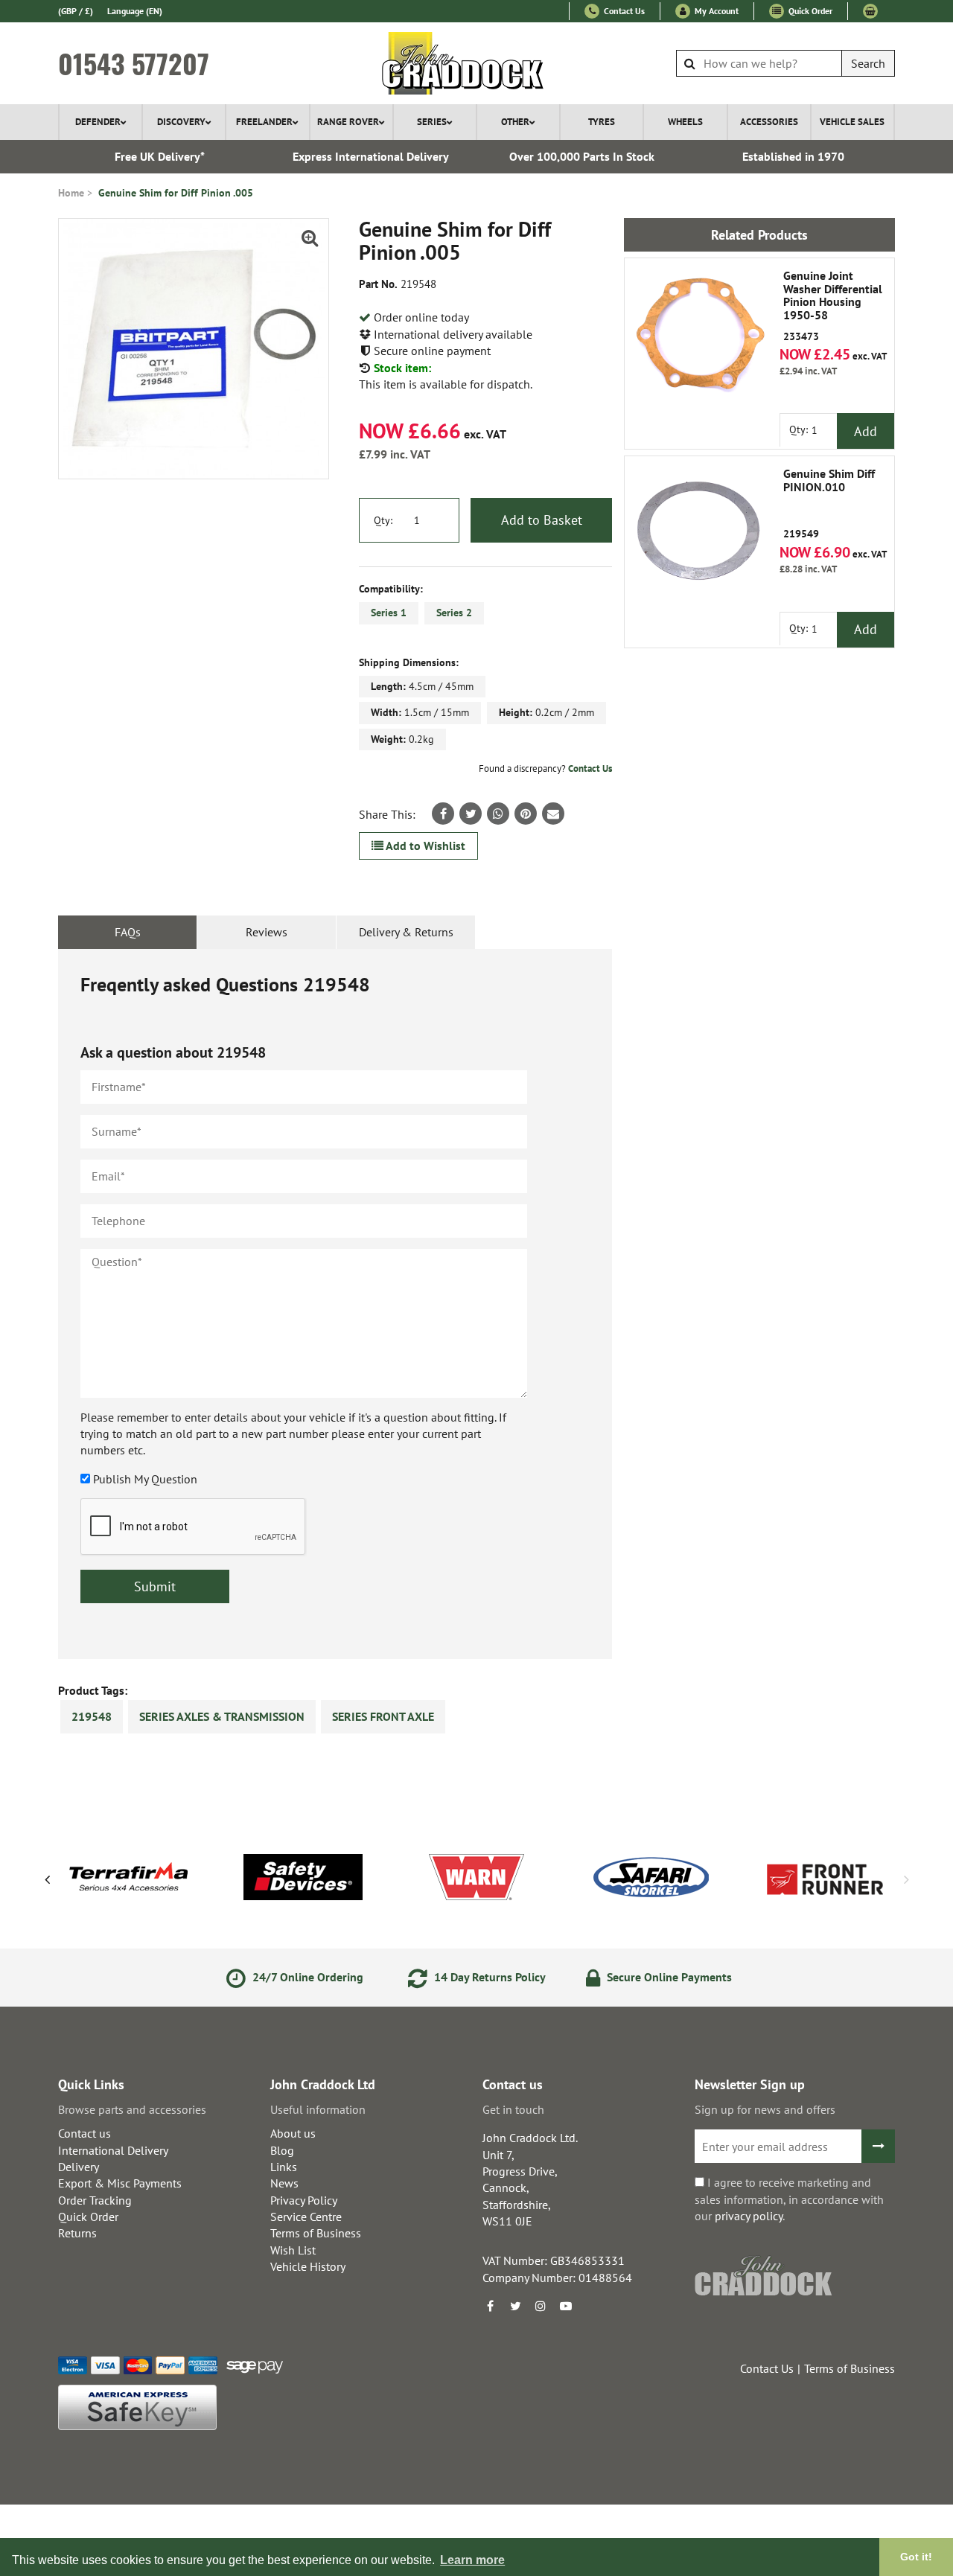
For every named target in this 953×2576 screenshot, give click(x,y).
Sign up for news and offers (765, 2109)
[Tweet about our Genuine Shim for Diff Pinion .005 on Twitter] (471, 814)
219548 (92, 1716)
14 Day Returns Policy (488, 1977)
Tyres (602, 122)
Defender (98, 122)
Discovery (181, 122)
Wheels (685, 122)
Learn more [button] (472, 2560)
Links (284, 2167)
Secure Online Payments (668, 1977)
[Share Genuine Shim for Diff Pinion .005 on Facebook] (443, 814)
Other (515, 122)
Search (868, 63)
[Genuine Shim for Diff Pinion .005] (194, 349)
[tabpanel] (335, 1304)
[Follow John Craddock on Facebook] (490, 2306)
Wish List (293, 2250)
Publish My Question (145, 1479)
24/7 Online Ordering (306, 1977)
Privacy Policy (304, 2200)
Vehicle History (308, 2266)
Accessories (769, 122)
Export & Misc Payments (120, 2183)
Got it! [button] (916, 2557)
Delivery (79, 2167)
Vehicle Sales (852, 122)
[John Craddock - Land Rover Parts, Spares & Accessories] (477, 63)
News (284, 2183)
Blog (282, 2150)
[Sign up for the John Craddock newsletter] (878, 2146)
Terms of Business (316, 2233)
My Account (715, 11)
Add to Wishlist (424, 846)
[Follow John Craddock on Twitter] (515, 2306)
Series (432, 122)
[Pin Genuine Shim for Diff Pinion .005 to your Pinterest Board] (526, 814)
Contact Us (623, 11)
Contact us (85, 2133)
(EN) (135, 11)
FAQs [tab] (128, 932)
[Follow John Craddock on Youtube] (566, 2306)
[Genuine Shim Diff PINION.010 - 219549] (699, 531)
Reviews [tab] (267, 932)
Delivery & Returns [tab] (406, 932)
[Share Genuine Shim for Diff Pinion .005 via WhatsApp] (498, 814)
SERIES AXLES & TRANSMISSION (222, 1716)
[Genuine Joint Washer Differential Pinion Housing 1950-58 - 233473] (699, 333)
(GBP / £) (76, 11)
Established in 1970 (793, 156)
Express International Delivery (371, 156)
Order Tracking (95, 2200)
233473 (833, 306)
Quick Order (809, 11)
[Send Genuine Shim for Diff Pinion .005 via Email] (553, 814)
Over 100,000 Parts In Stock (582, 156)
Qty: (383, 520)
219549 (829, 504)
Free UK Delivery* (160, 156)
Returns (77, 2233)
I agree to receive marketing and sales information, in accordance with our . (789, 2199)
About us (293, 2133)
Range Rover (348, 122)
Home (71, 193)
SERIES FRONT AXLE (383, 1716)
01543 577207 (134, 63)
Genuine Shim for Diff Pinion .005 (176, 193)
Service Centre (306, 2217)
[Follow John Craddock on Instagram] (541, 2306)
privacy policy (749, 2216)
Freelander (264, 122)
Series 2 (454, 613)
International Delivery (113, 2150)
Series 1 (389, 613)
